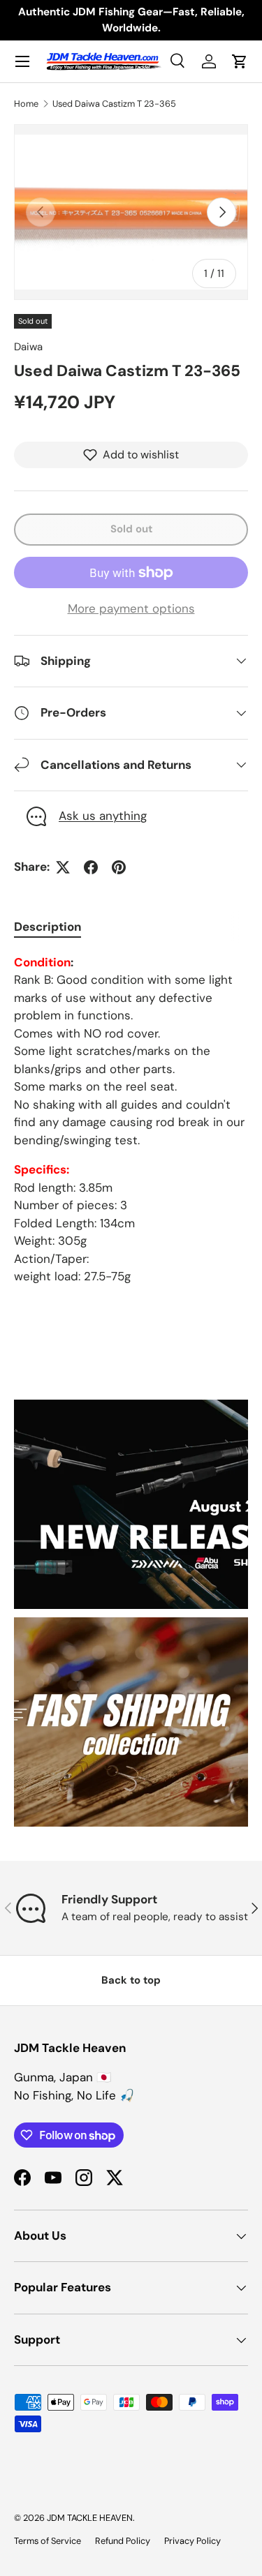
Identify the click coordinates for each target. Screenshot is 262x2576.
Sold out (131, 529)
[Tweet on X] (63, 867)
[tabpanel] (131, 1120)
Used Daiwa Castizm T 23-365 (114, 104)
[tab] (48, 927)
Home (26, 104)
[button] (240, 61)
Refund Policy (123, 2541)
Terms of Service (48, 2541)
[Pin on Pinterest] (119, 867)
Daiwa (28, 347)
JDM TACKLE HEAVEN (90, 2518)
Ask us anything (103, 816)
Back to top (131, 1980)
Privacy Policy (192, 2541)
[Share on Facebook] (91, 867)
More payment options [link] (131, 608)
